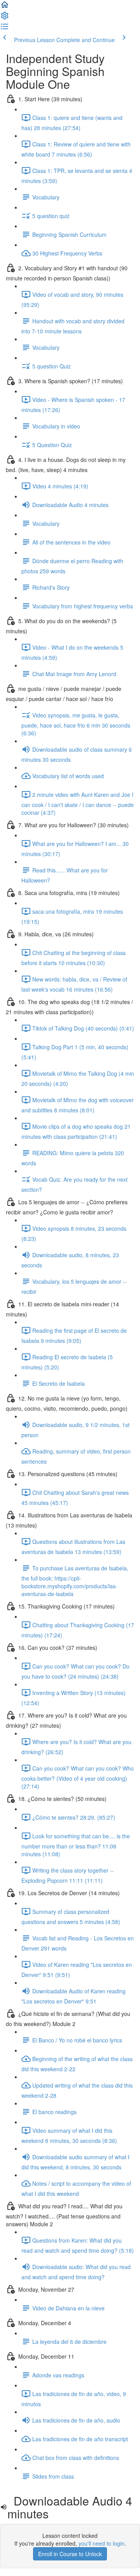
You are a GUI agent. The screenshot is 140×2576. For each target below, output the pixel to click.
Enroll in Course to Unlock (70, 2554)
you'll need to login (101, 2543)
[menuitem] (5, 18)
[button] (5, 7)
